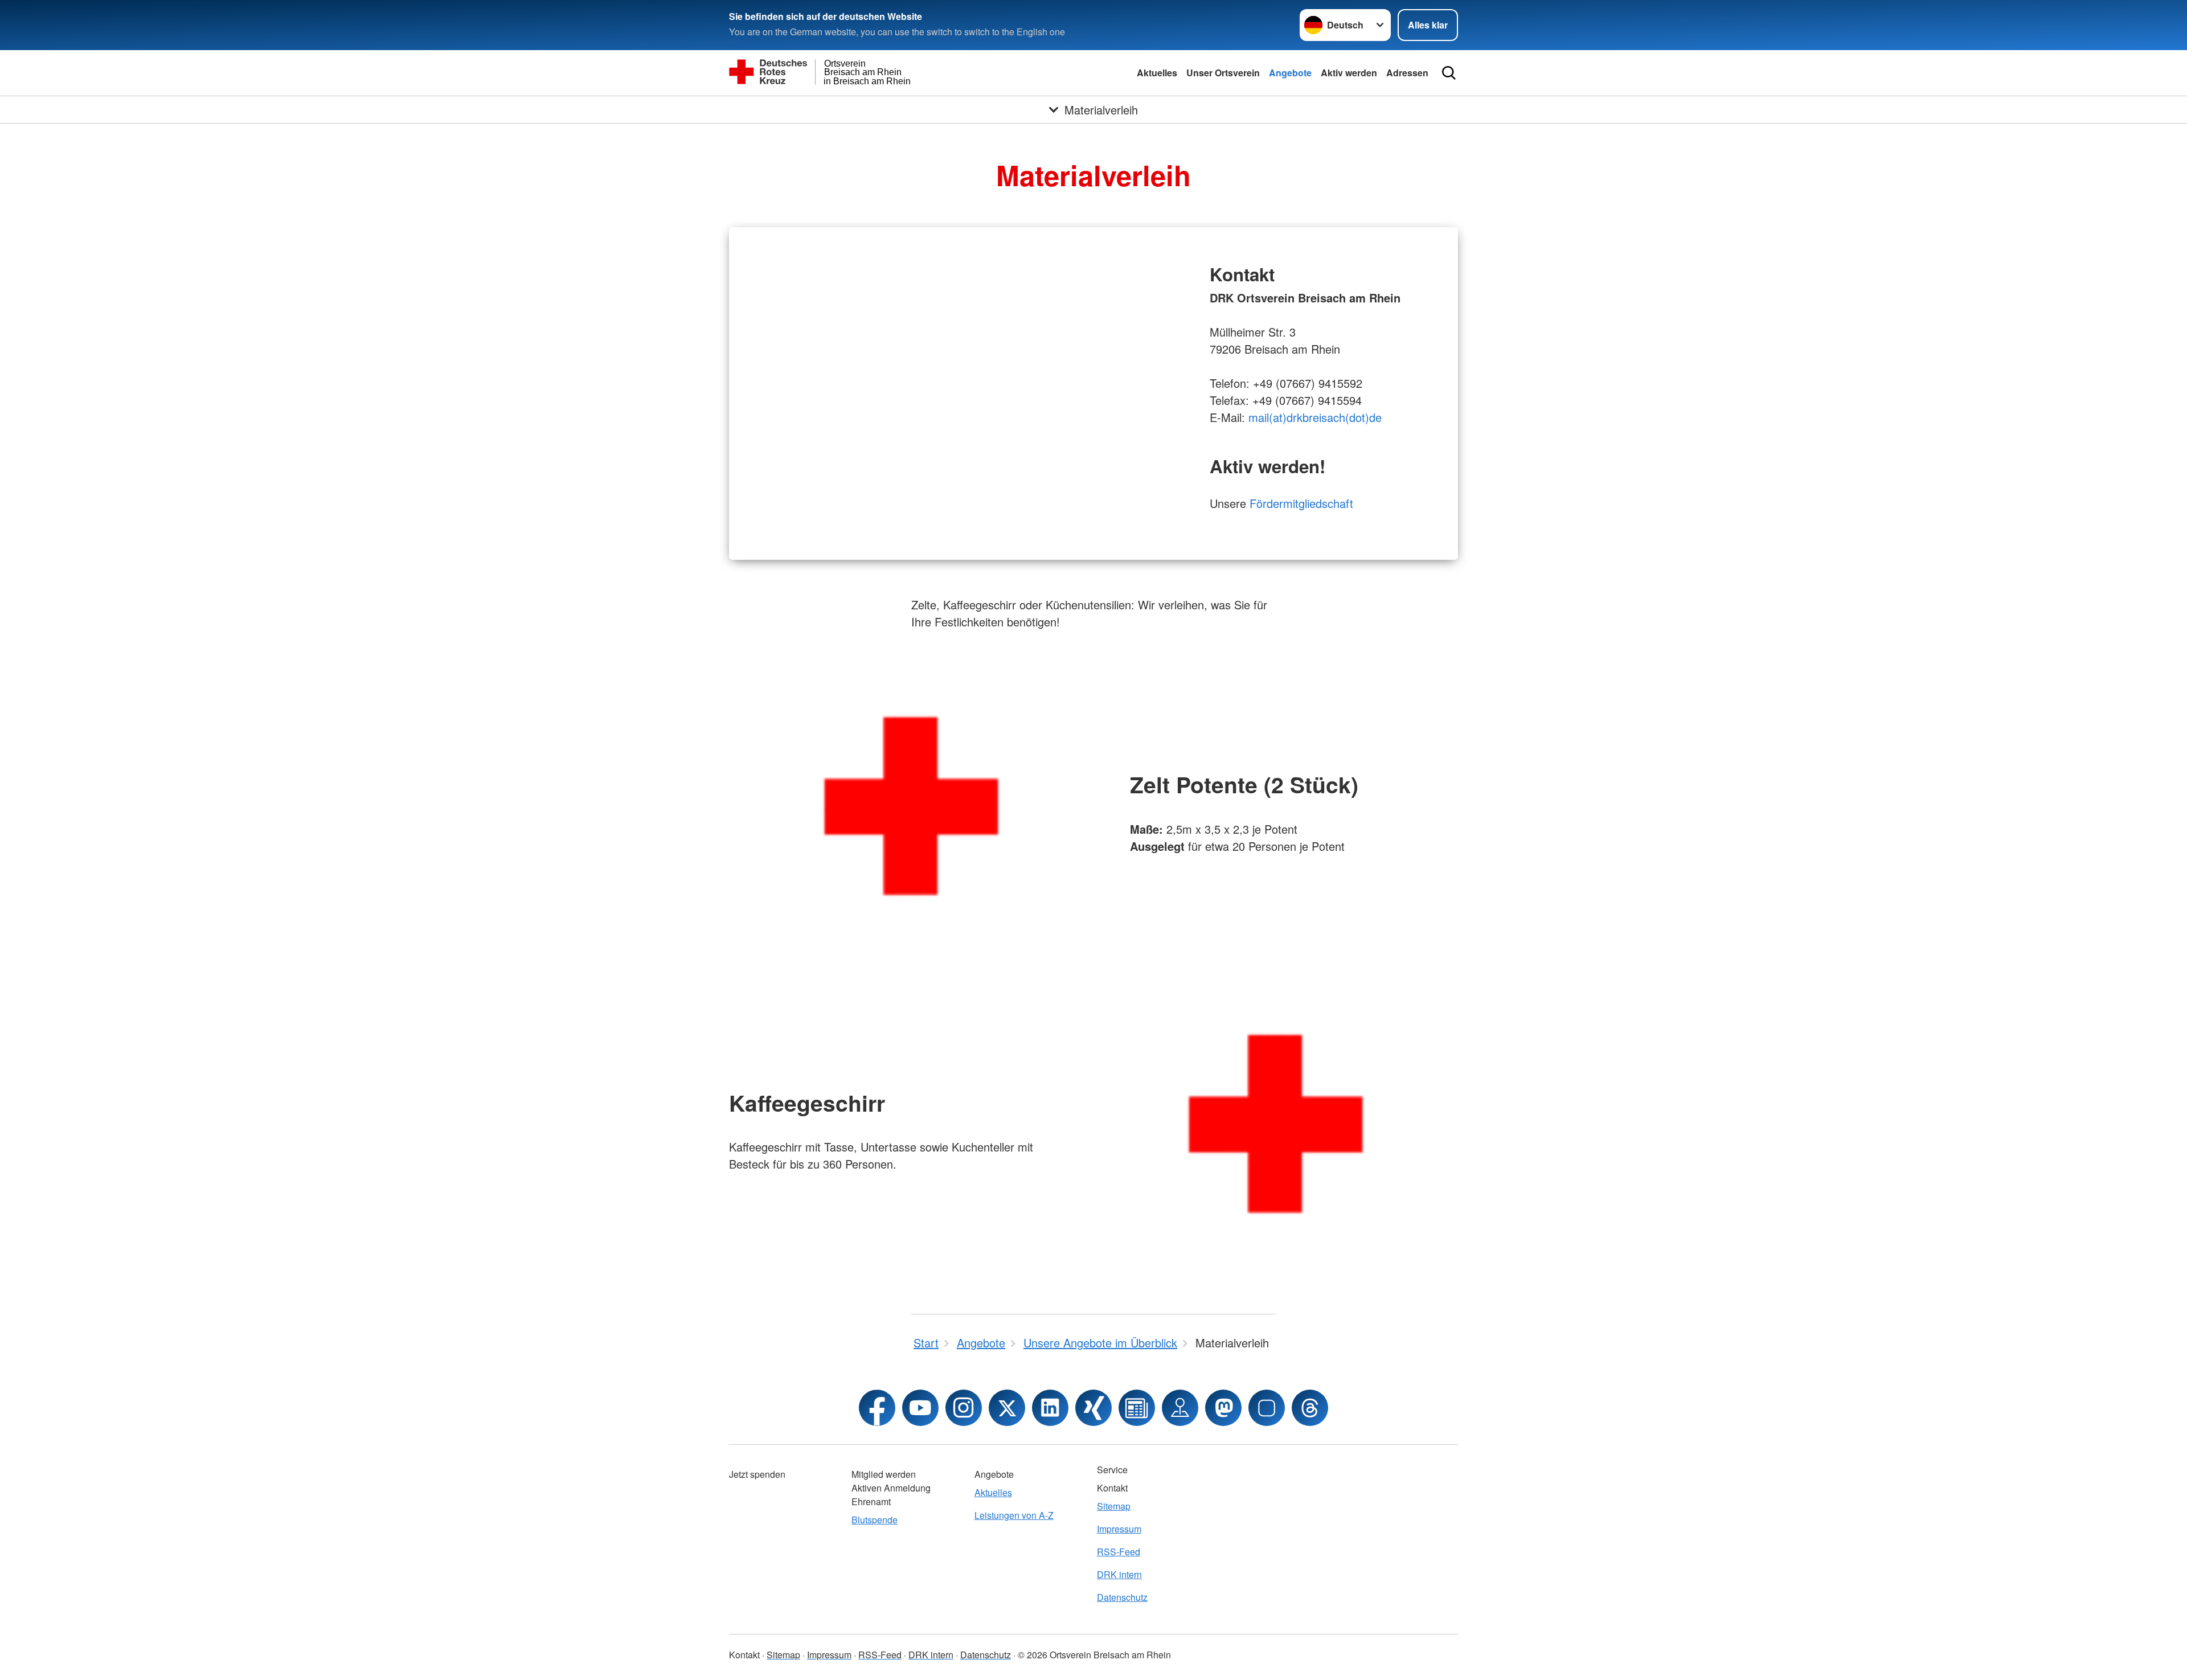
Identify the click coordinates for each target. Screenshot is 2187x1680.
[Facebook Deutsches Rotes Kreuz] (877, 1408)
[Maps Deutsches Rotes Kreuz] (1180, 1408)
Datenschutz (1122, 1597)
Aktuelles (1157, 73)
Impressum (1119, 1529)
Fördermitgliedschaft (1301, 503)
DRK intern (1119, 1574)
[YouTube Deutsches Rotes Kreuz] (920, 1408)
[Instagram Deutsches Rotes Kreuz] (964, 1408)
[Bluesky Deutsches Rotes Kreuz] (1267, 1408)
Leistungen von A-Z (1014, 1515)
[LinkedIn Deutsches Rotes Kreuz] (1050, 1408)
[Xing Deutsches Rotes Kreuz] (1093, 1408)
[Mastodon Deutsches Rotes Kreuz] (1223, 1408)
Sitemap (1114, 1506)
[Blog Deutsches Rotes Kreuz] (1137, 1408)
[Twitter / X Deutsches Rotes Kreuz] (1007, 1408)
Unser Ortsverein (1223, 73)
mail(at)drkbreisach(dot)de (1315, 417)
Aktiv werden (1349, 73)
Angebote (1290, 73)
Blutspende (875, 1520)
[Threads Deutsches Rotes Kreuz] (1310, 1408)
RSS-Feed (1119, 1552)
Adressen (1407, 73)
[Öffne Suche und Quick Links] (1449, 73)
